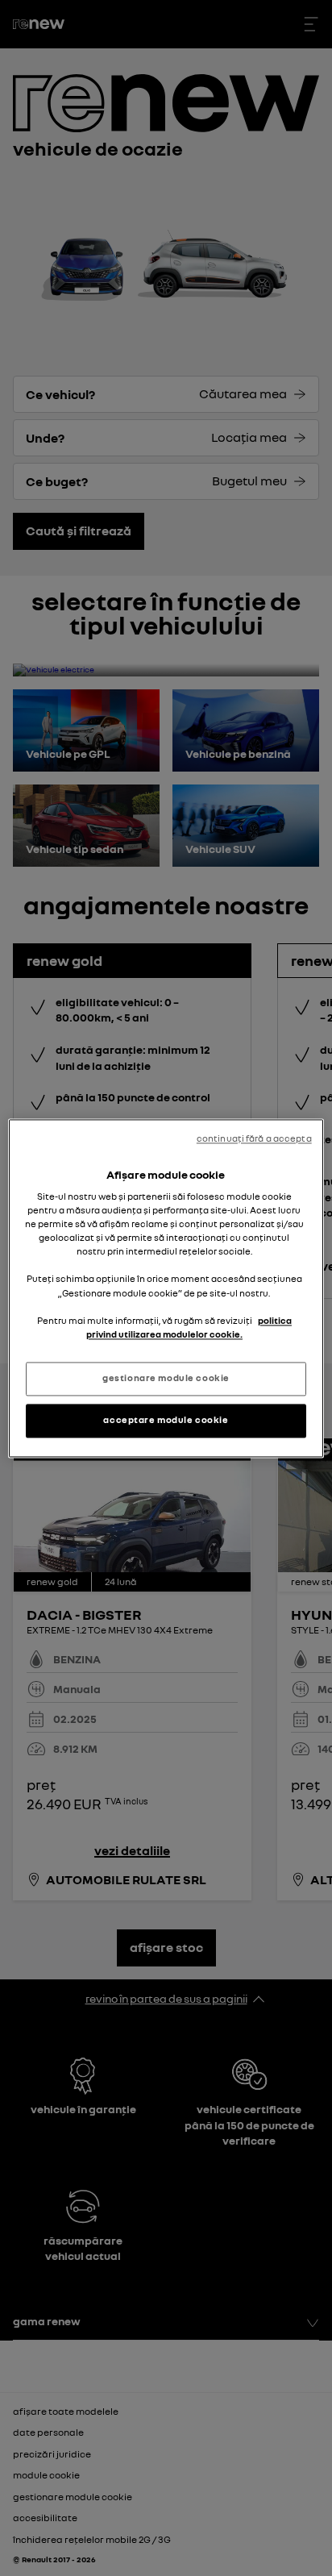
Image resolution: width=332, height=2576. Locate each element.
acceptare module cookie (166, 1420)
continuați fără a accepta (254, 1138)
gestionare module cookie (166, 1378)
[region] (166, 1288)
